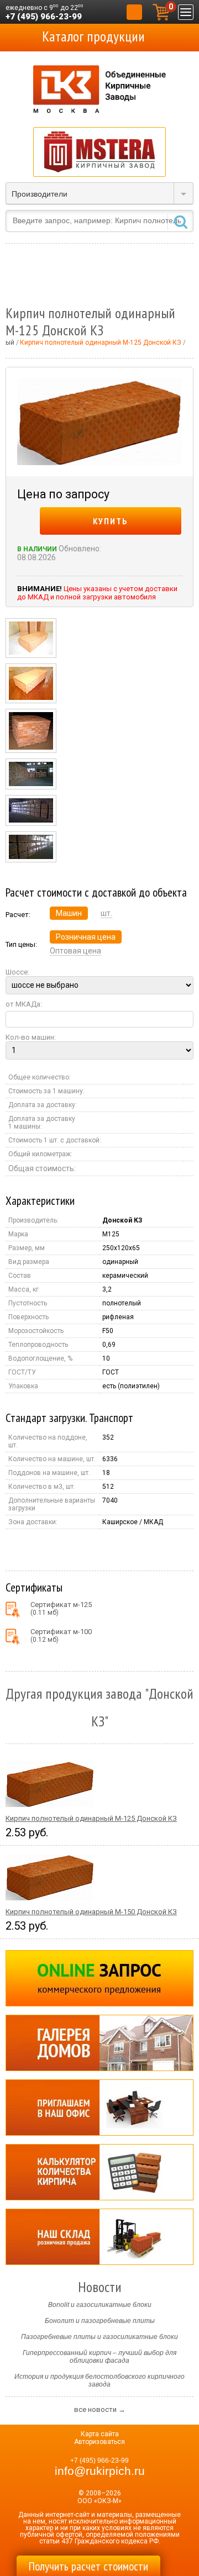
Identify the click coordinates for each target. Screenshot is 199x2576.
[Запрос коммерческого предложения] (99, 1978)
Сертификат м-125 (61, 1608)
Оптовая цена (75, 951)
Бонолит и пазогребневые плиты (100, 2321)
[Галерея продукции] (99, 2043)
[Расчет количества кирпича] (99, 2172)
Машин (69, 913)
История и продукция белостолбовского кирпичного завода (99, 2380)
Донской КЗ (122, 1220)
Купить (111, 521)
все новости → (100, 2409)
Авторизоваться (99, 2442)
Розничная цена (86, 937)
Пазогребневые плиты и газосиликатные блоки (99, 2337)
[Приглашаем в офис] (99, 2108)
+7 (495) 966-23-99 (44, 17)
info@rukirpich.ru (100, 2471)
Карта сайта (100, 2434)
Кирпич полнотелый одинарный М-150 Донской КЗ (91, 1912)
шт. (106, 913)
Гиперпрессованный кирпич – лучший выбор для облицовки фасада (99, 2357)
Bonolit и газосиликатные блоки (100, 2305)
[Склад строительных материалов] (99, 2237)
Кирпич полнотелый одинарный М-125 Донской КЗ (91, 1818)
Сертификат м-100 (61, 1635)
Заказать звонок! (134, 12)
